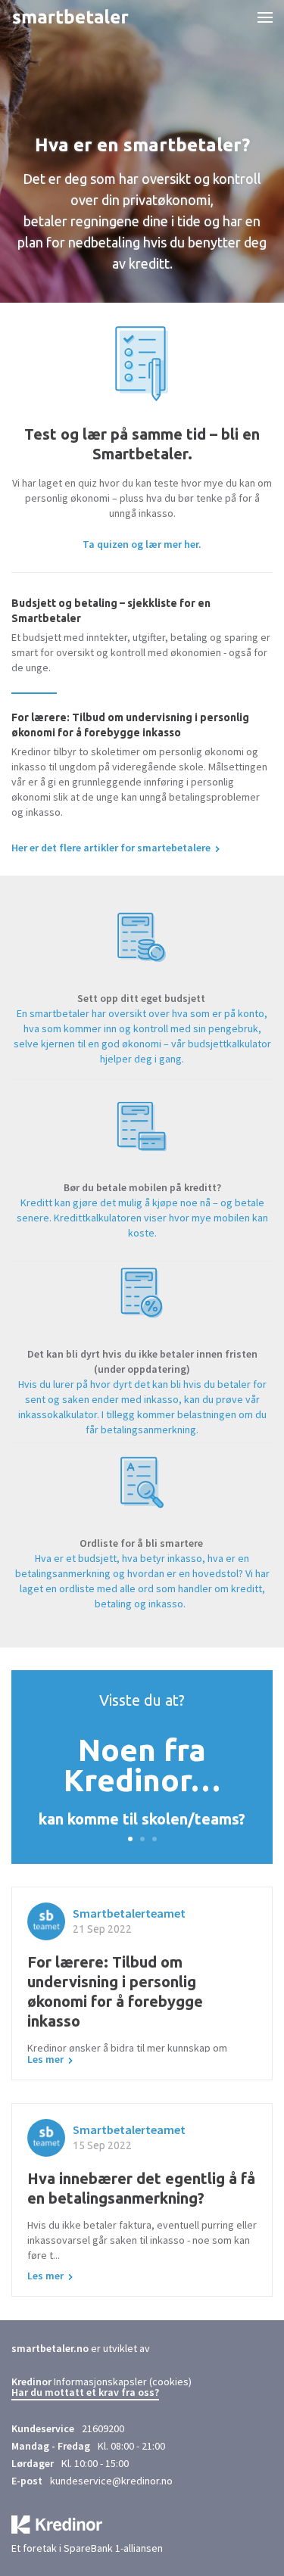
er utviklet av (81, 2348)
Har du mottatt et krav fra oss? (85, 2393)
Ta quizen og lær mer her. (142, 544)
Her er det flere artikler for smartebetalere (111, 848)
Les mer (45, 2059)
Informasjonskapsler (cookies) (123, 2382)
